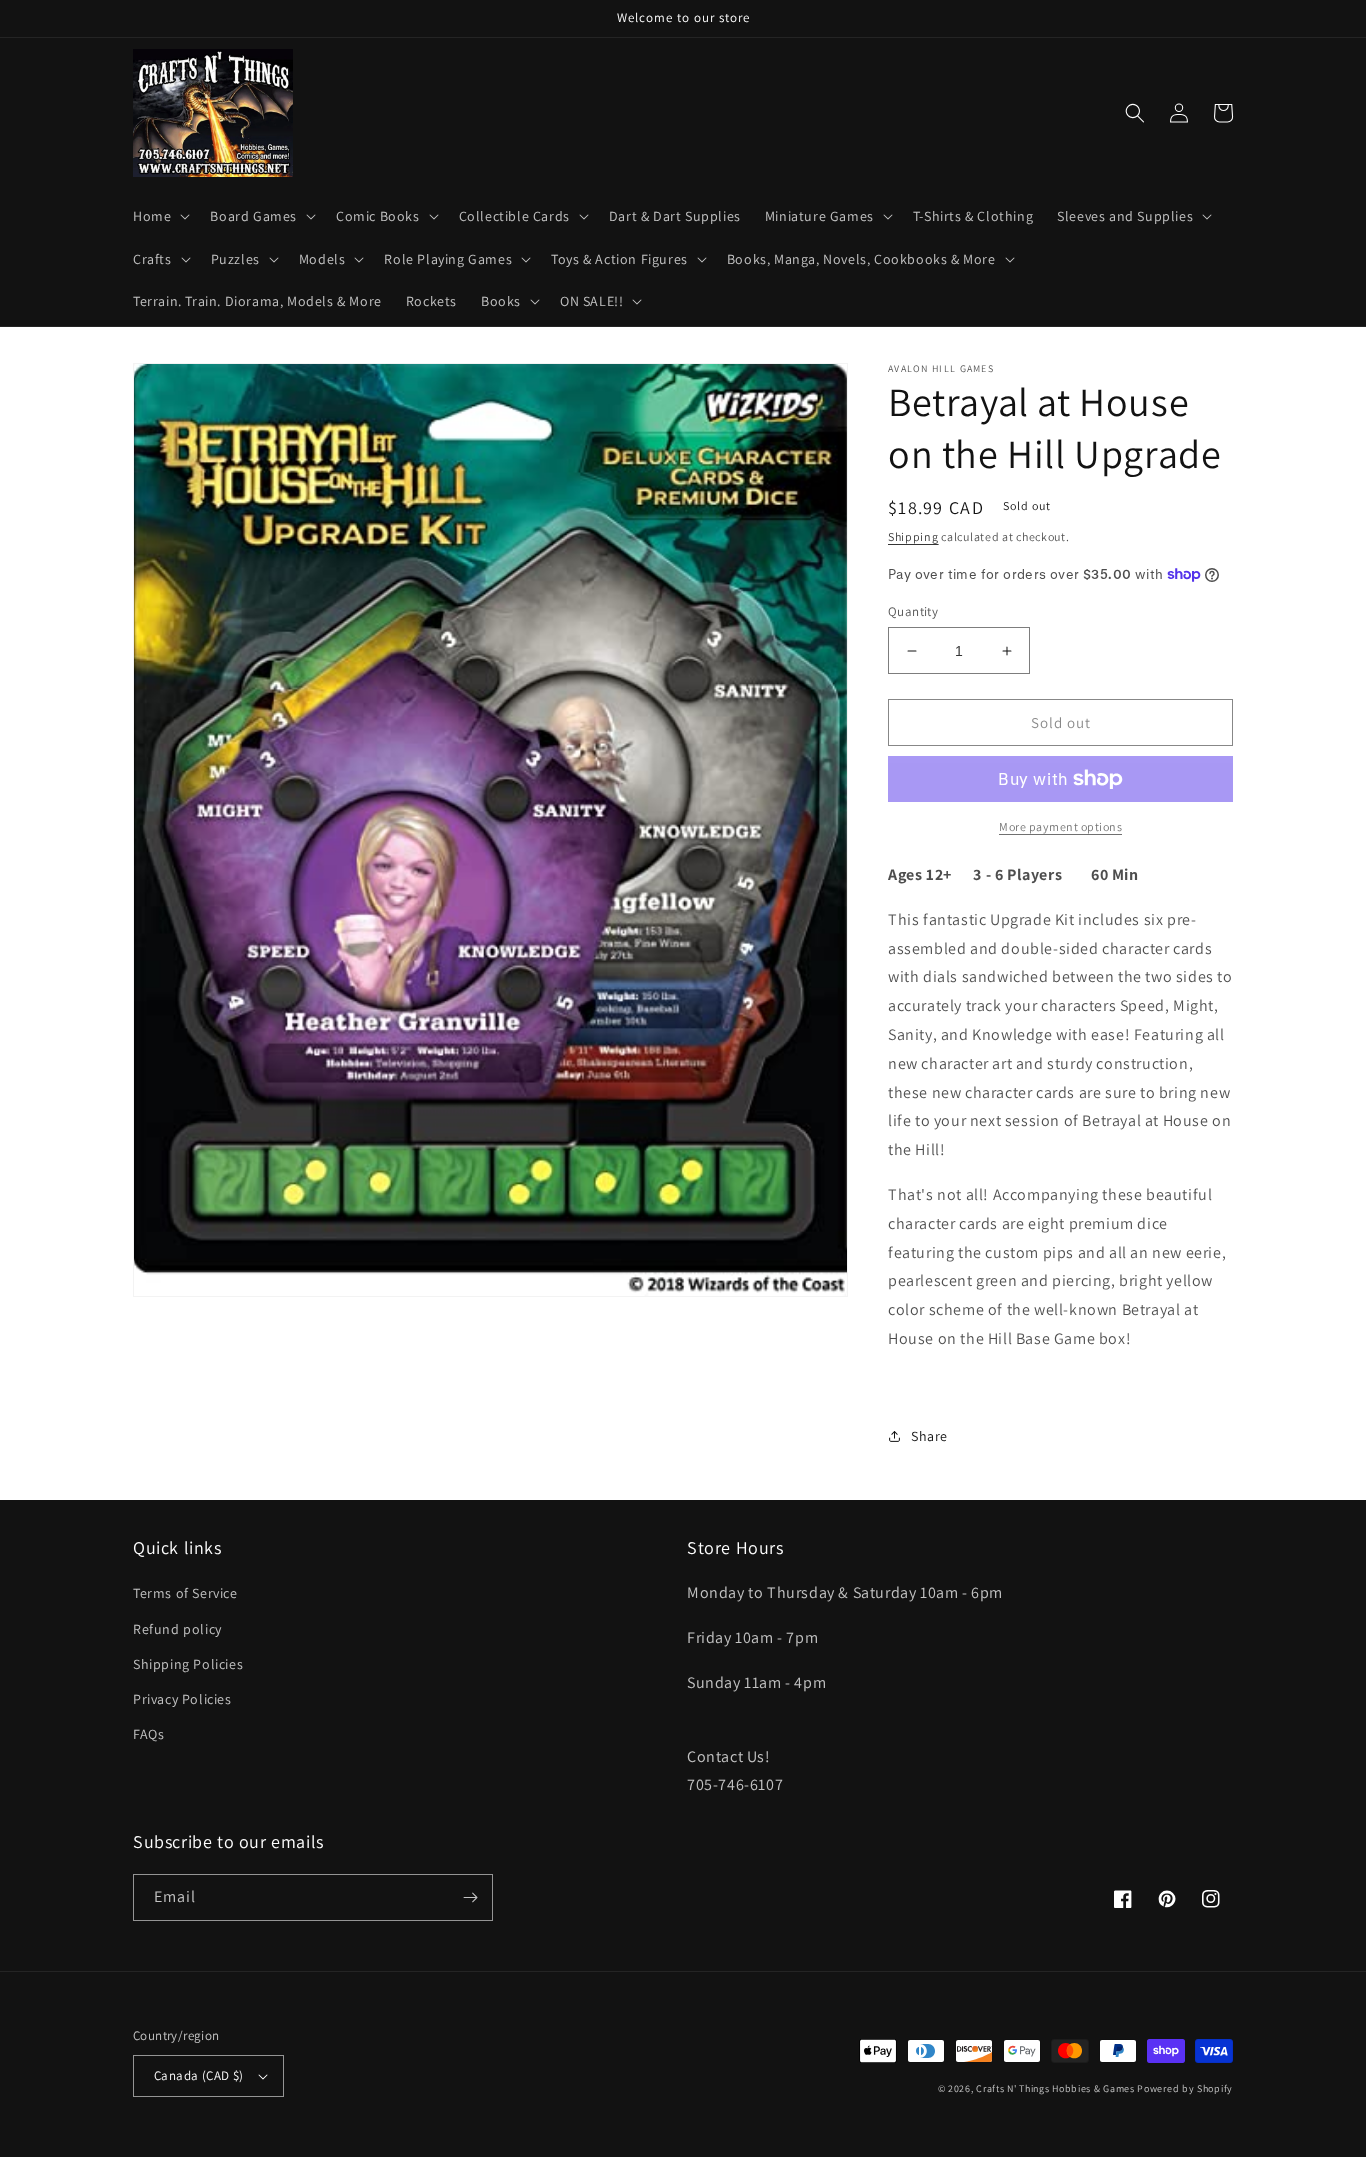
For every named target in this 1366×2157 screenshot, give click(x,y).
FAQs (148, 1734)
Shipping (913, 536)
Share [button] (929, 1436)
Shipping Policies (188, 1664)
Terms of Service (185, 1593)
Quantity (913, 611)
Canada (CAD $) (199, 2075)
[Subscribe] (470, 1897)
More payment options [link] (1060, 826)
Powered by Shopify (1185, 2088)
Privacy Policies (182, 1699)
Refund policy (177, 1629)
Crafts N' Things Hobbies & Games (1056, 2088)
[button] (159, 216)
